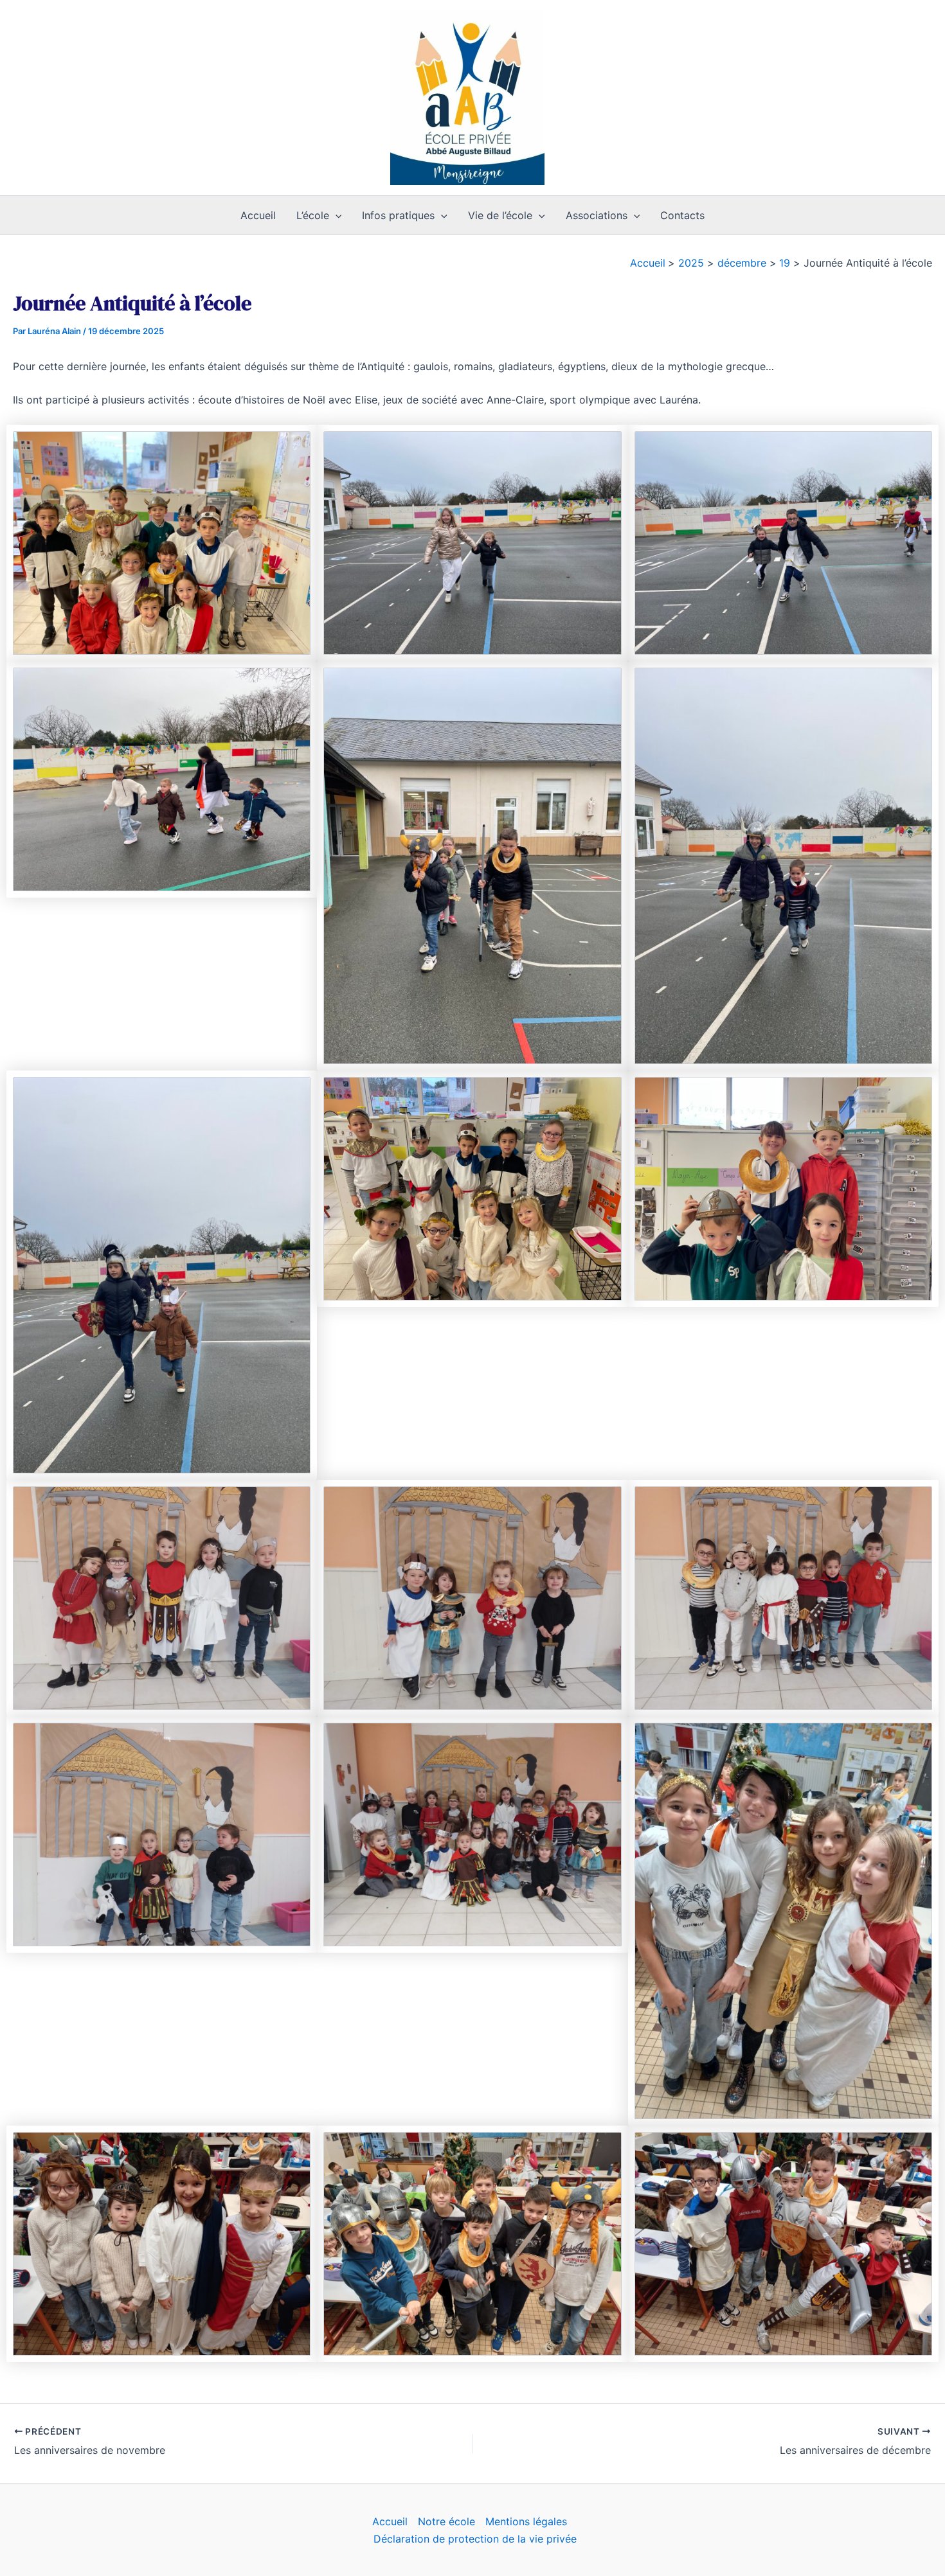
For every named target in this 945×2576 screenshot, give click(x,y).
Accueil (258, 215)
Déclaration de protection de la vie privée (475, 2539)
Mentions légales (526, 2521)
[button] (336, 215)
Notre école (446, 2521)
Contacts (682, 215)
